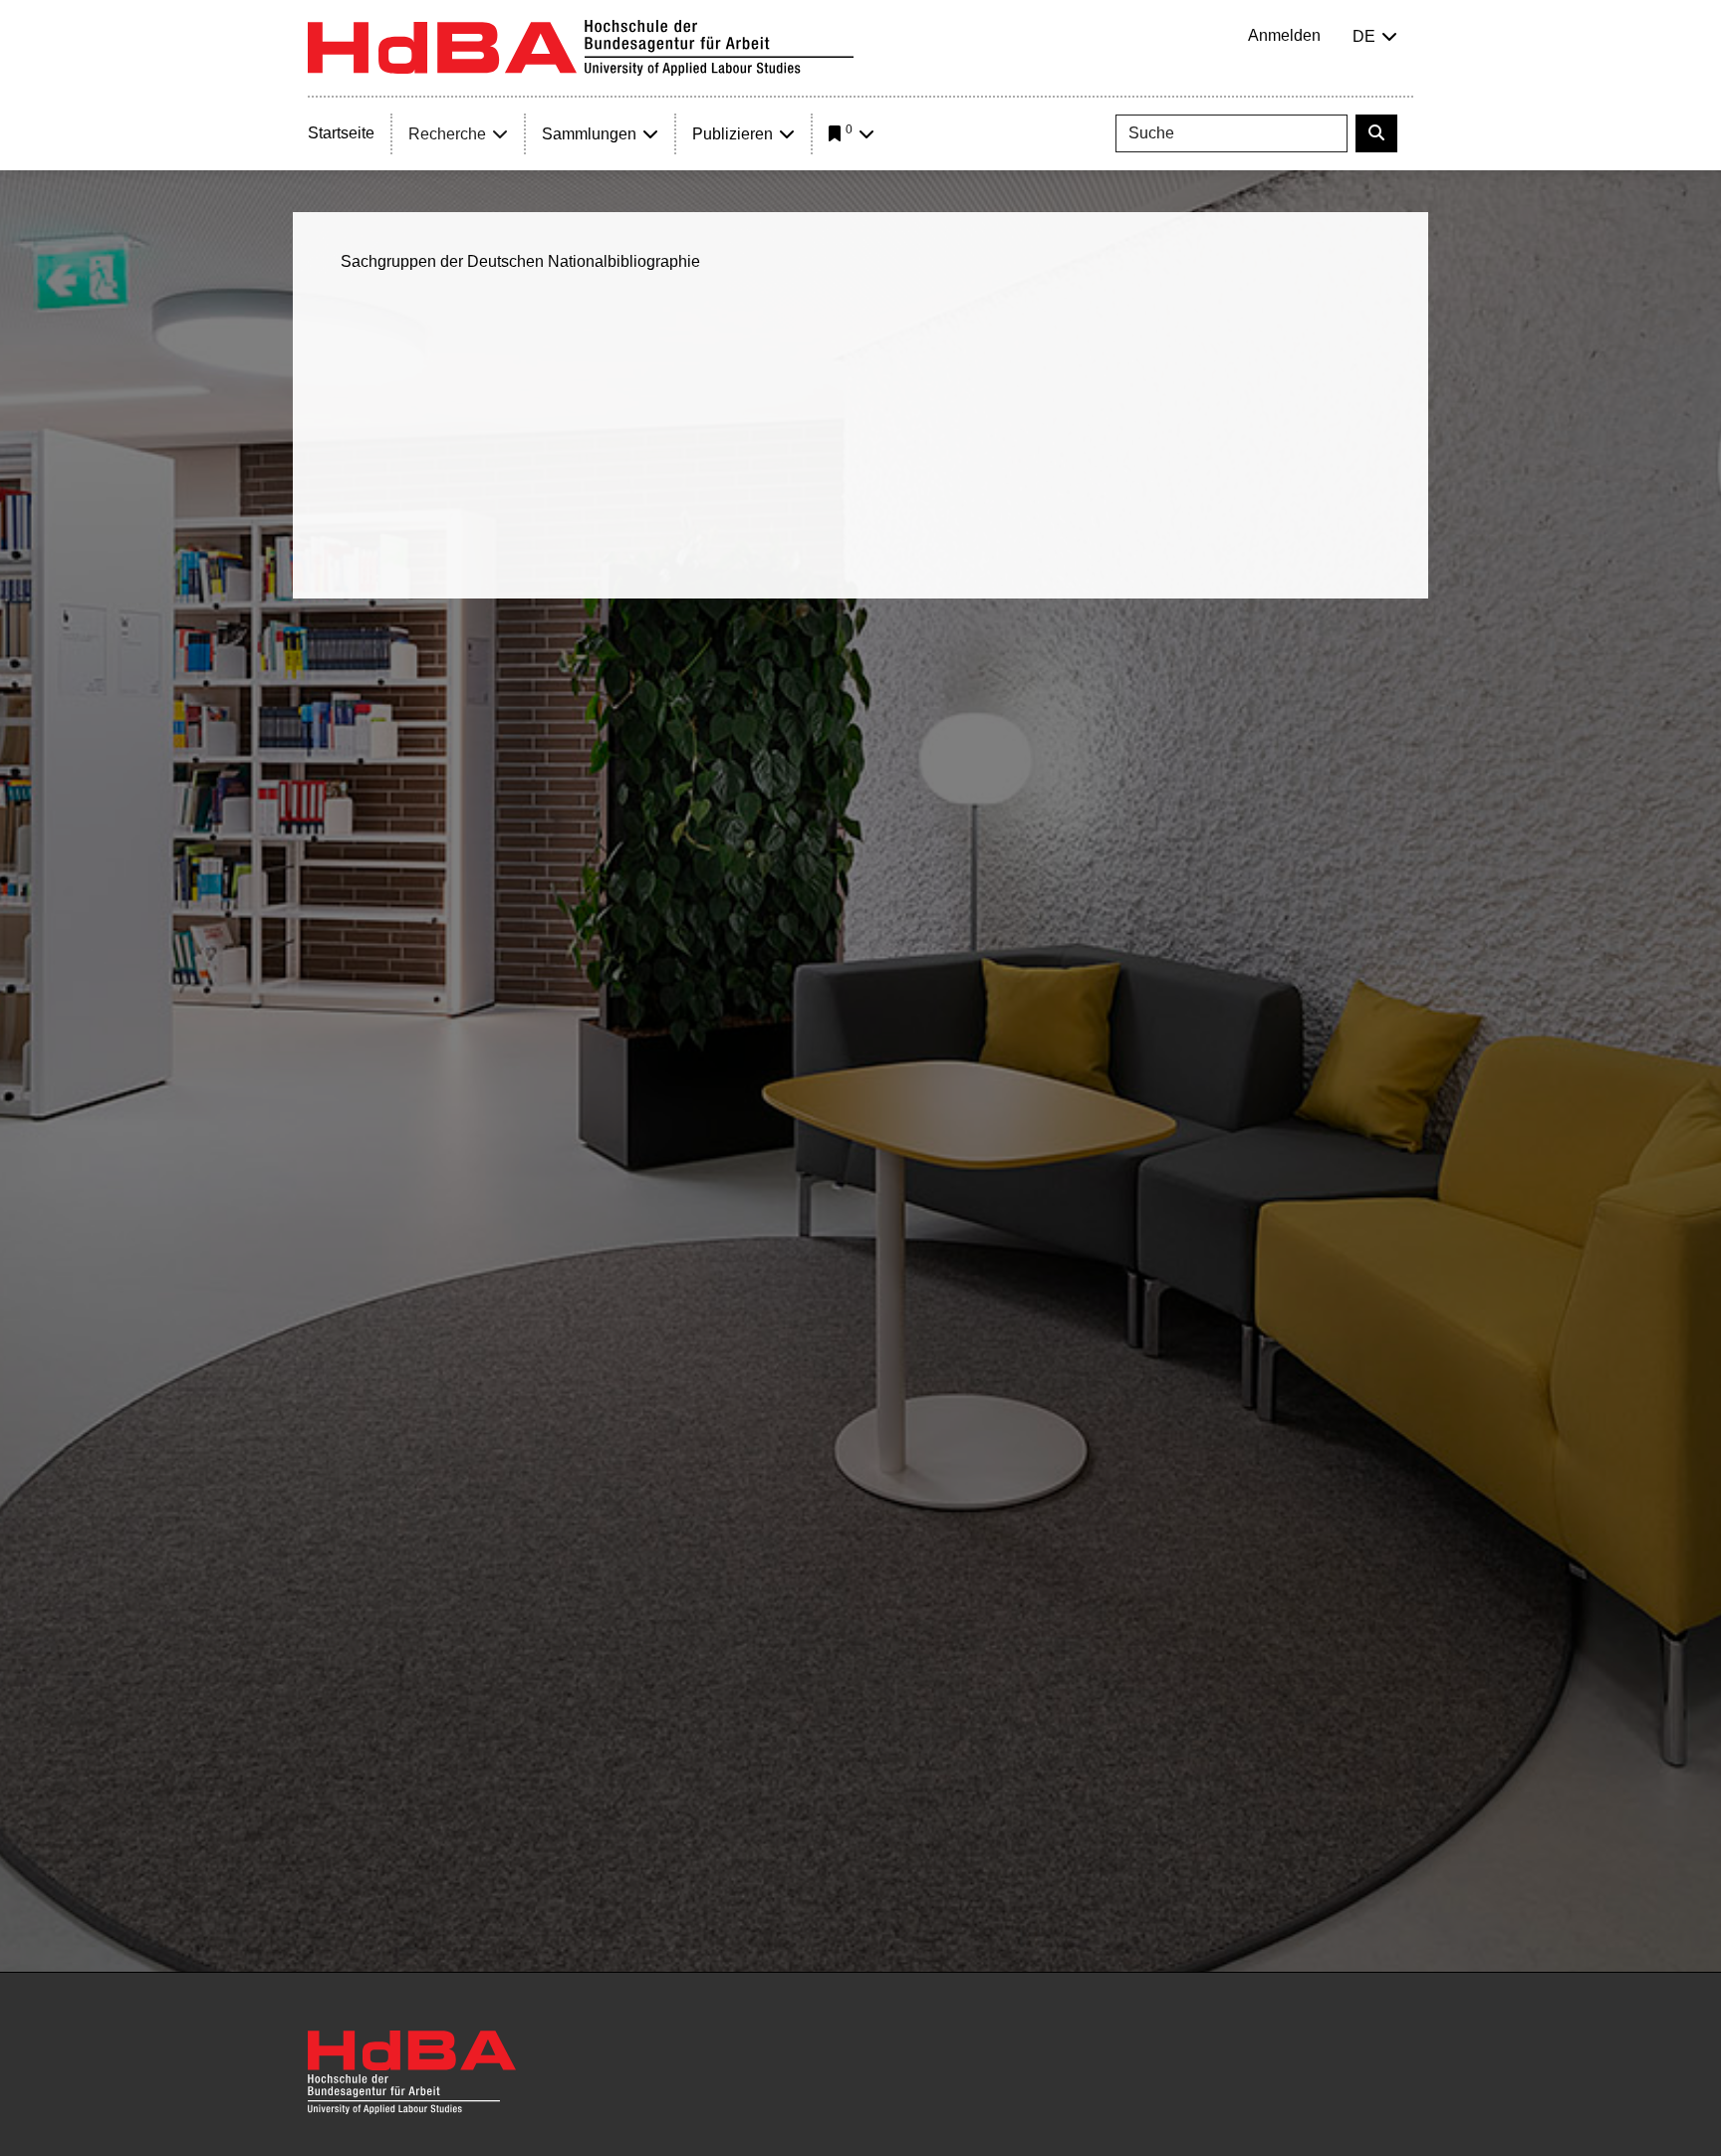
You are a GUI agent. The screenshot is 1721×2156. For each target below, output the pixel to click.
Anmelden (1284, 35)
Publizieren (733, 134)
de (1364, 36)
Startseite (341, 133)
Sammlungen (589, 134)
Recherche (447, 134)
